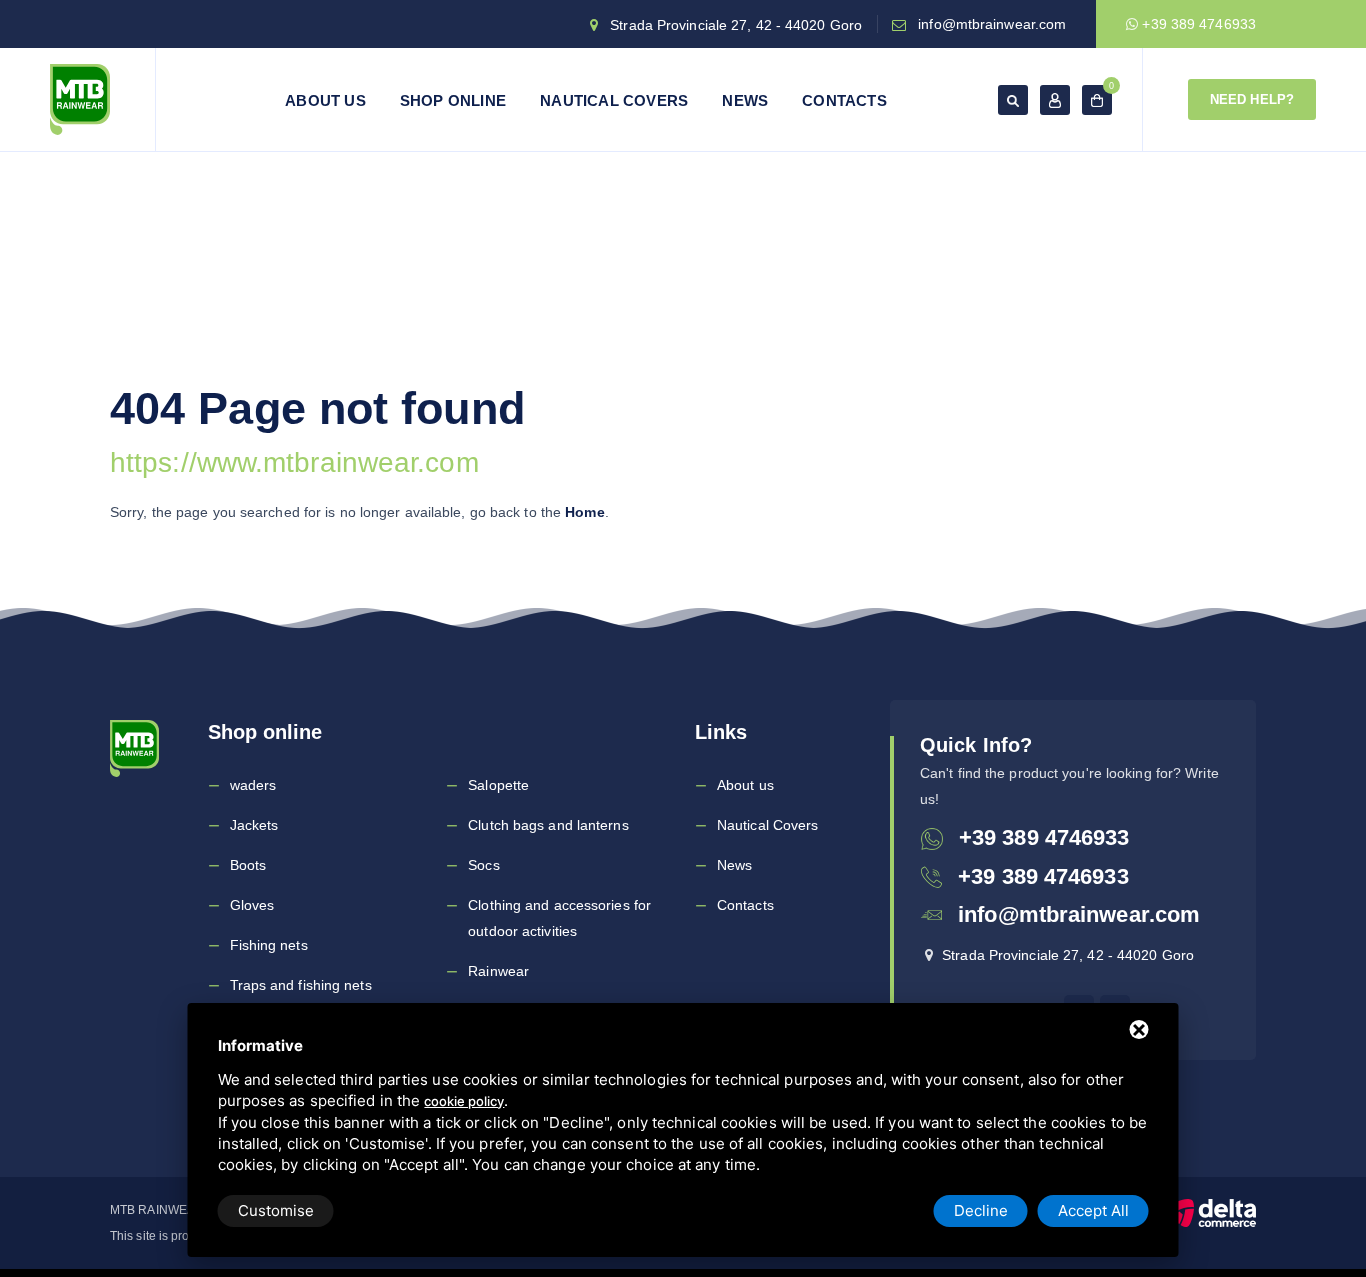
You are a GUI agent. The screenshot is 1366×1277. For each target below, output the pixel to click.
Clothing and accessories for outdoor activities (559, 918)
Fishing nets (269, 945)
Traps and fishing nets (301, 985)
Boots (248, 865)
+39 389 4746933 (1197, 24)
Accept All (1093, 1210)
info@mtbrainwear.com (992, 24)
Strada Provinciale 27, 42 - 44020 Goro (736, 25)
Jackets (254, 825)
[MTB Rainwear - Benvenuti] (80, 99)
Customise (276, 1210)
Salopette (498, 785)
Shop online (453, 100)
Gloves (252, 905)
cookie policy (464, 1101)
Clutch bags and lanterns (548, 825)
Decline (981, 1210)
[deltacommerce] (1211, 1212)
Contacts (844, 100)
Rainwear (498, 971)
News (745, 100)
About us (325, 100)
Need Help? (1252, 99)
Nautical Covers (614, 100)
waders (253, 785)
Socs (483, 865)
